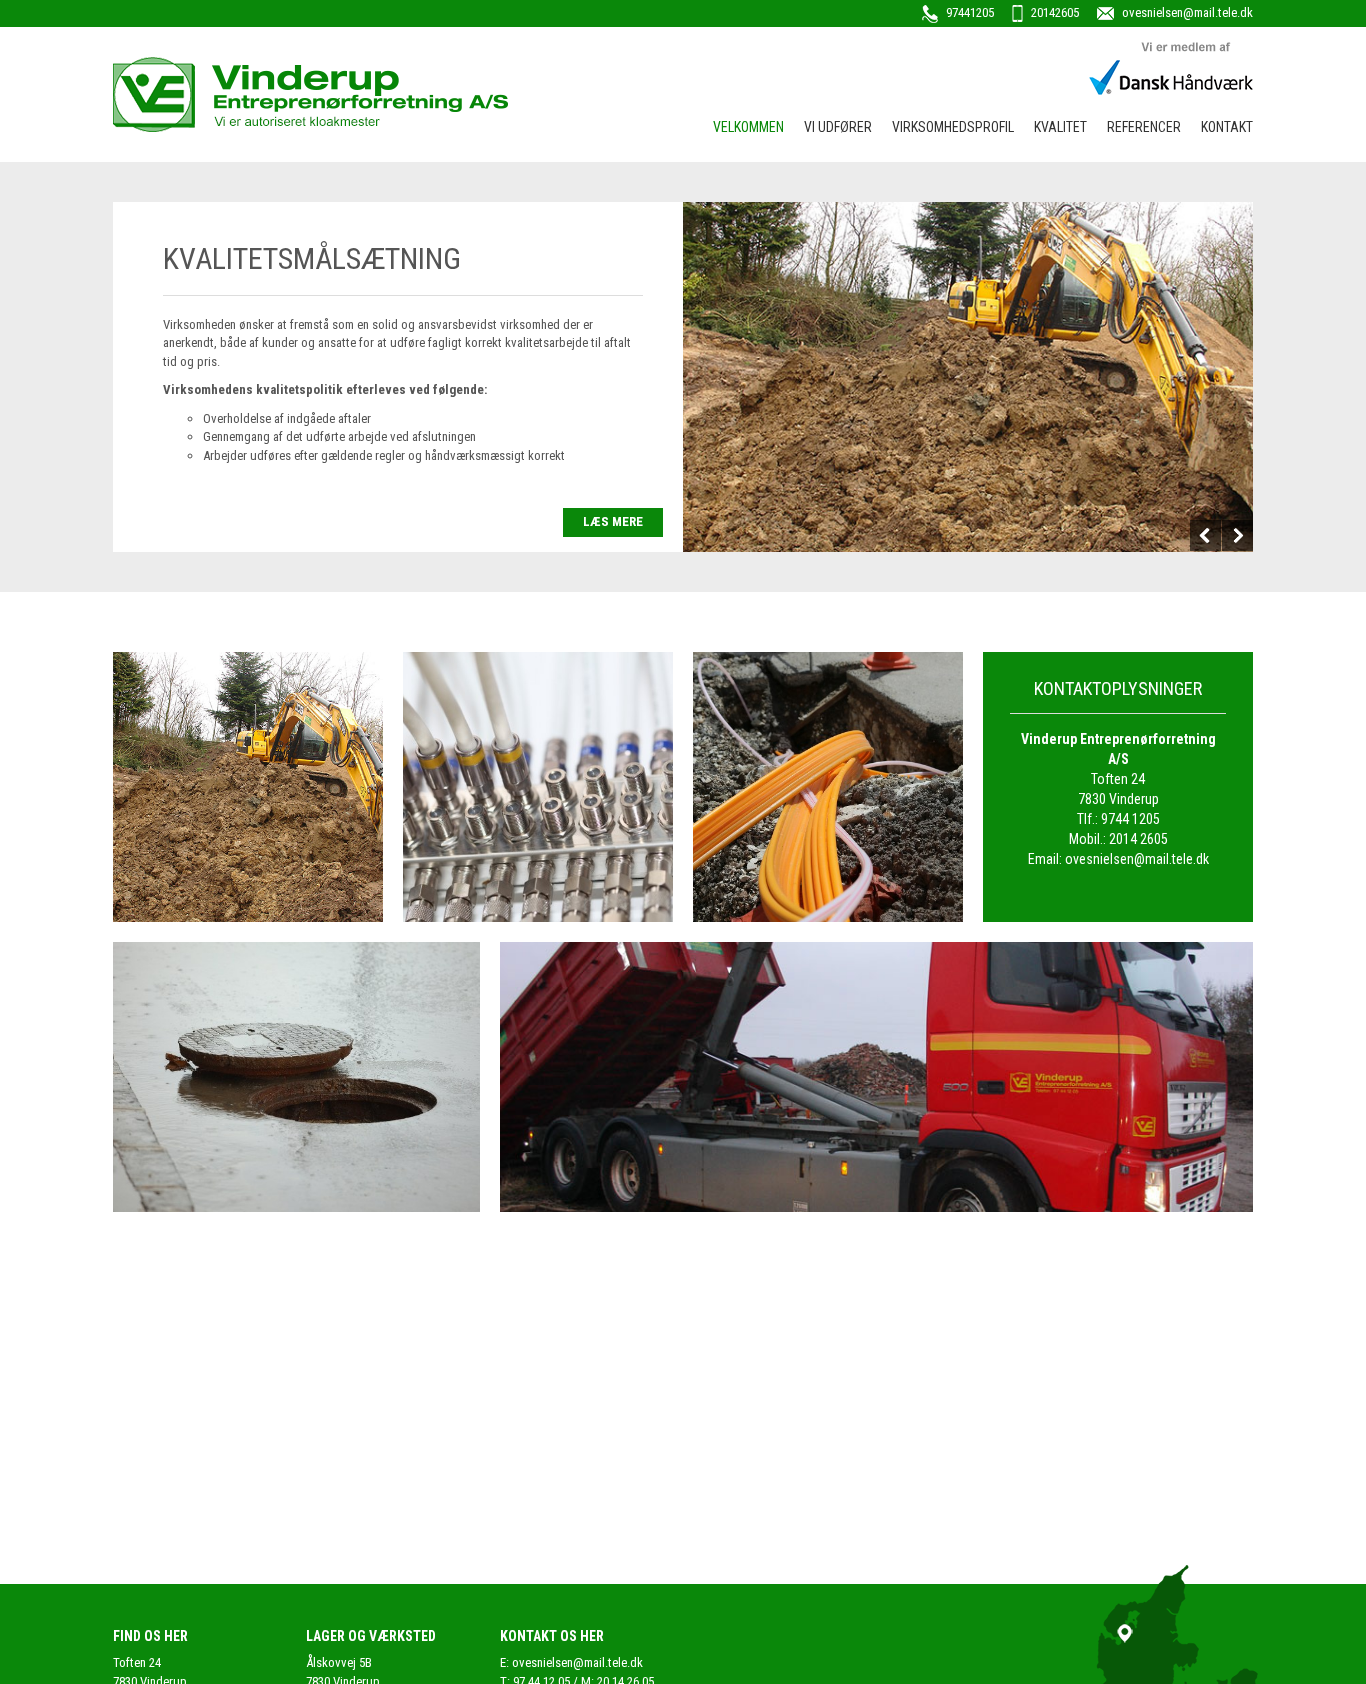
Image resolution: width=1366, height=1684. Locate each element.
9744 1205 (1130, 819)
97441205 (968, 12)
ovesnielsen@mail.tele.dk (1186, 12)
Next (1237, 536)
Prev (1206, 536)
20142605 (1053, 12)
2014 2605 (1138, 839)
